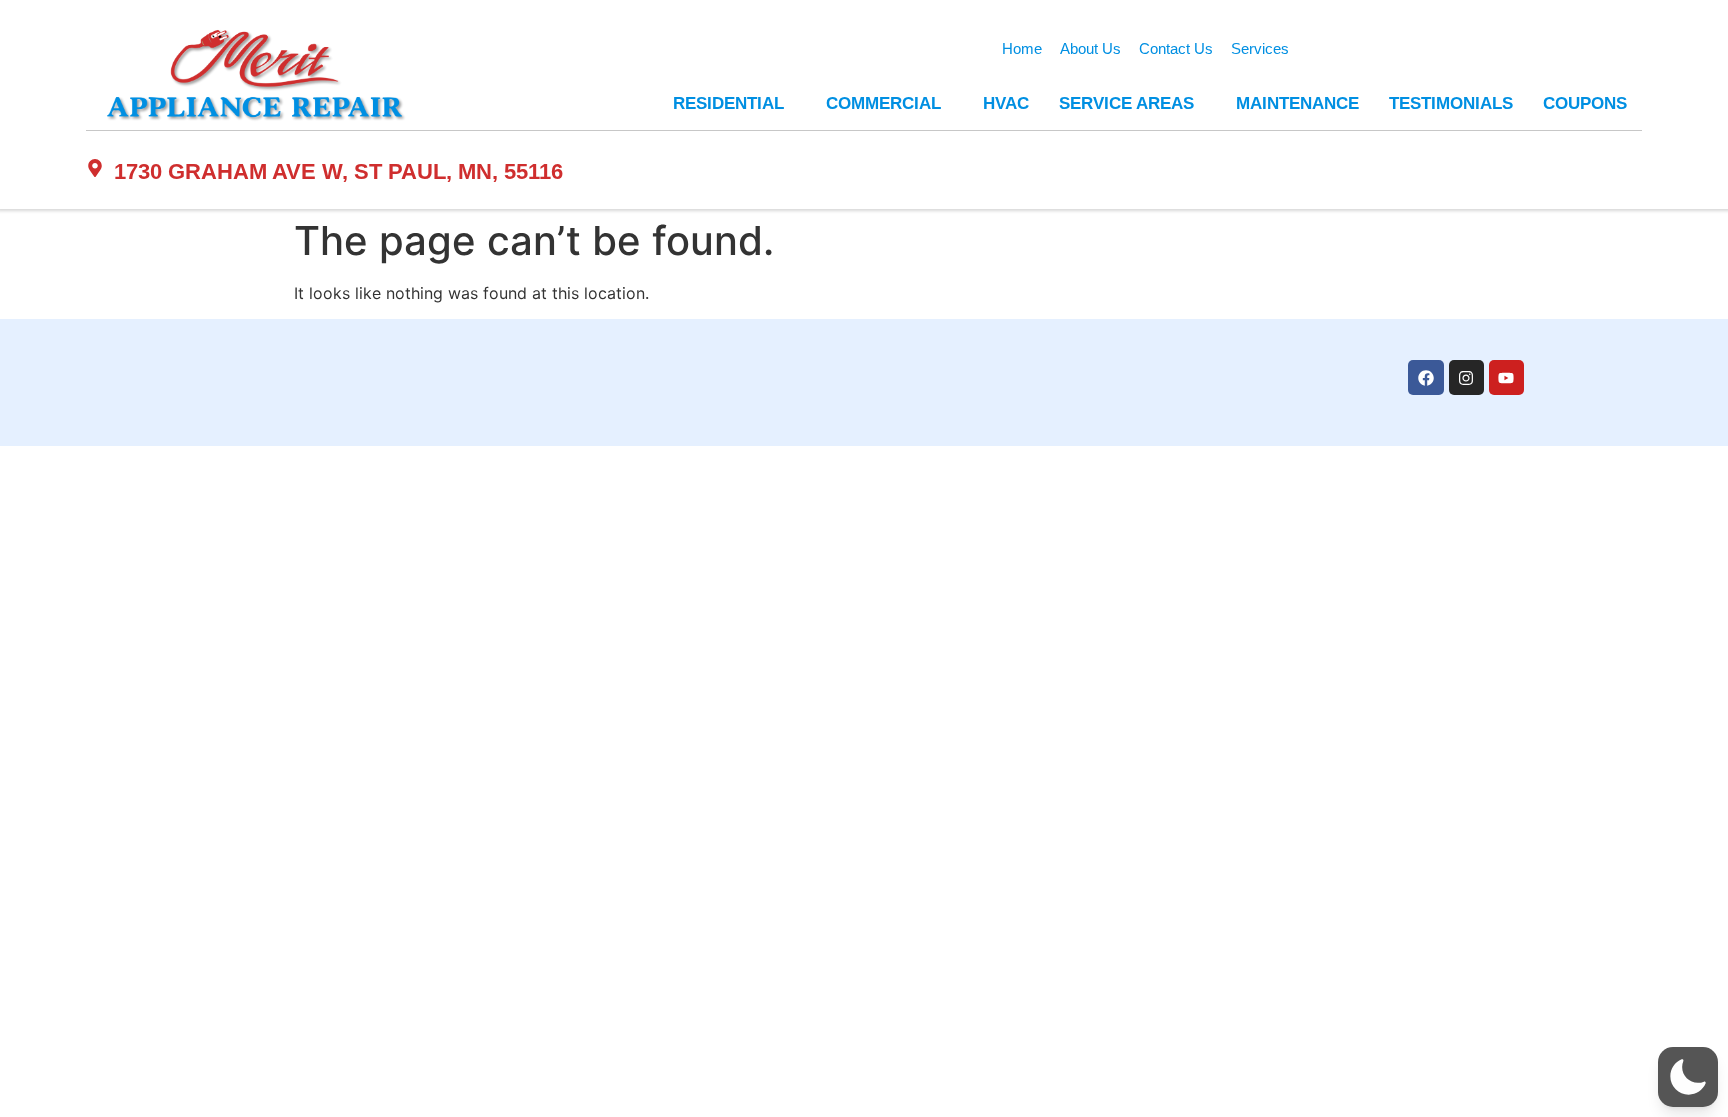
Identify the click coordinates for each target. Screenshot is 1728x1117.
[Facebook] (1425, 377)
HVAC (1006, 103)
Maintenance (1297, 103)
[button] (1688, 1077)
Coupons (1585, 103)
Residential (728, 103)
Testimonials (1451, 103)
